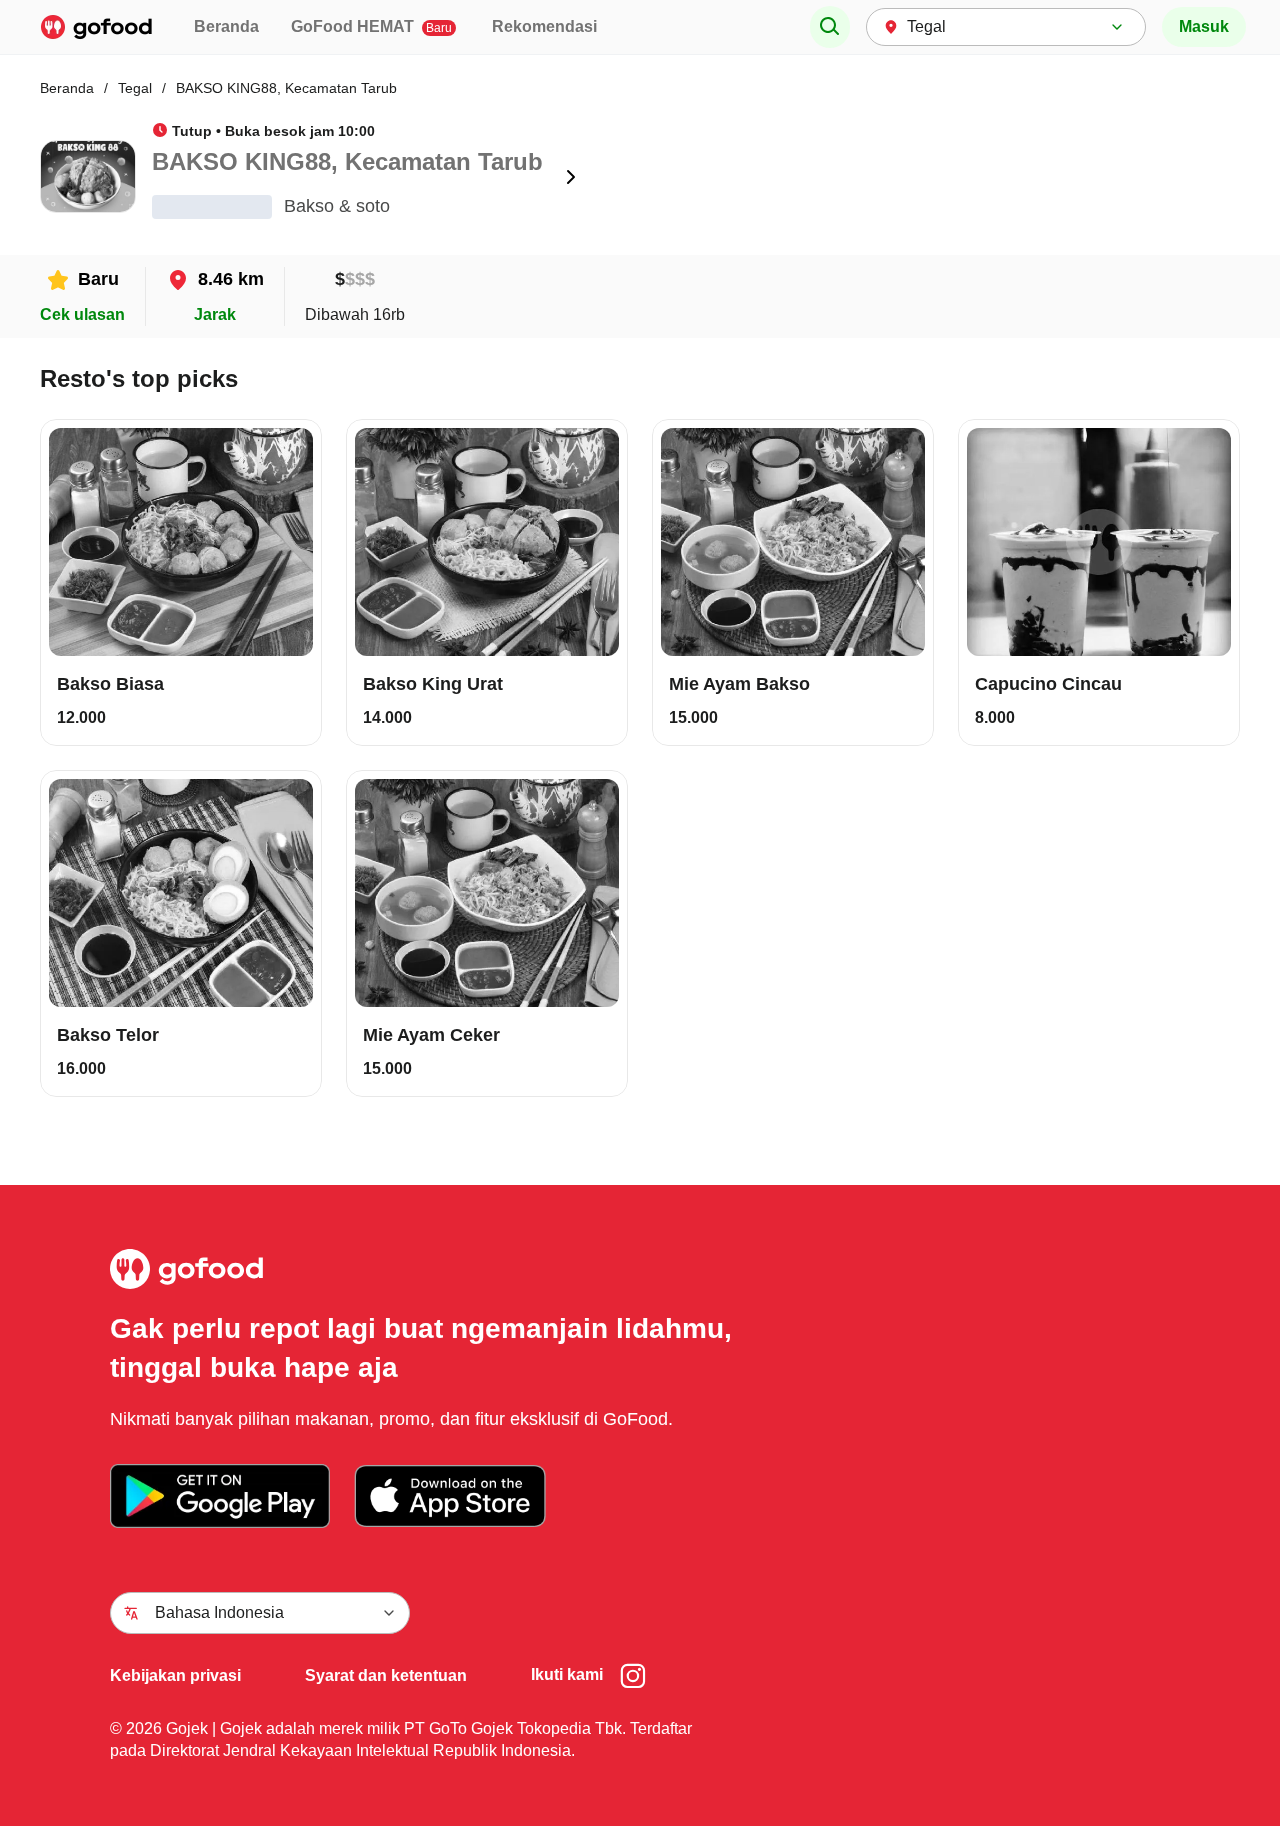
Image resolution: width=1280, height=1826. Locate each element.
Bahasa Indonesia (219, 1612)
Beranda (226, 26)
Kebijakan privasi (175, 1675)
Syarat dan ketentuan (386, 1675)
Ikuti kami (567, 1674)
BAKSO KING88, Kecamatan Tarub (286, 88)
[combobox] (1006, 27)
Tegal (135, 88)
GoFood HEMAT (371, 26)
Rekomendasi (544, 26)
